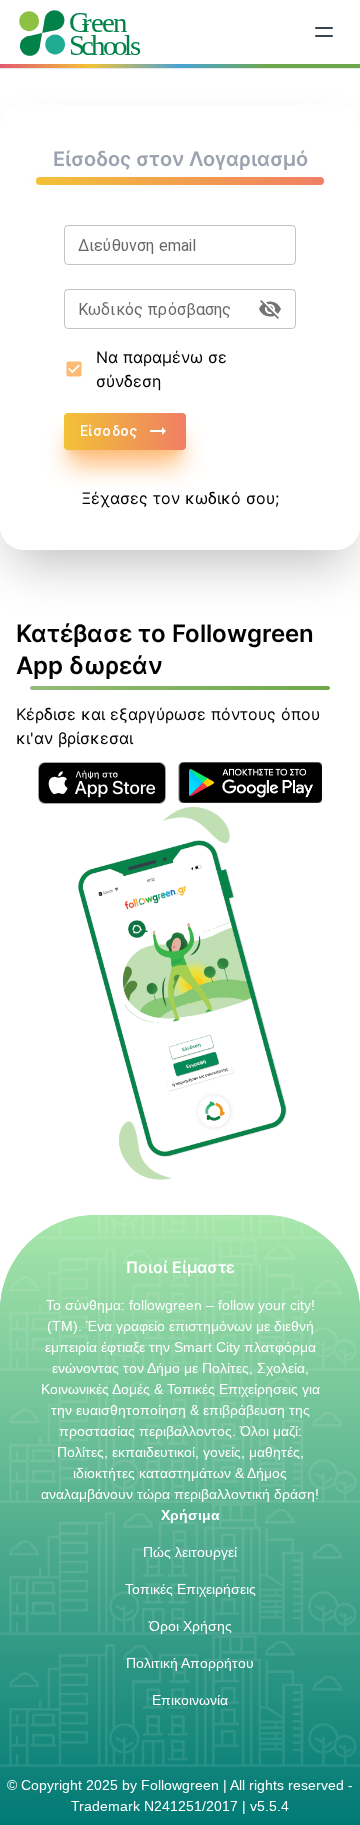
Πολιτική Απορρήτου (190, 1663)
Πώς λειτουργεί (190, 1552)
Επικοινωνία (190, 1700)
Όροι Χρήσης (190, 1626)
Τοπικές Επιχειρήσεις (190, 1589)
